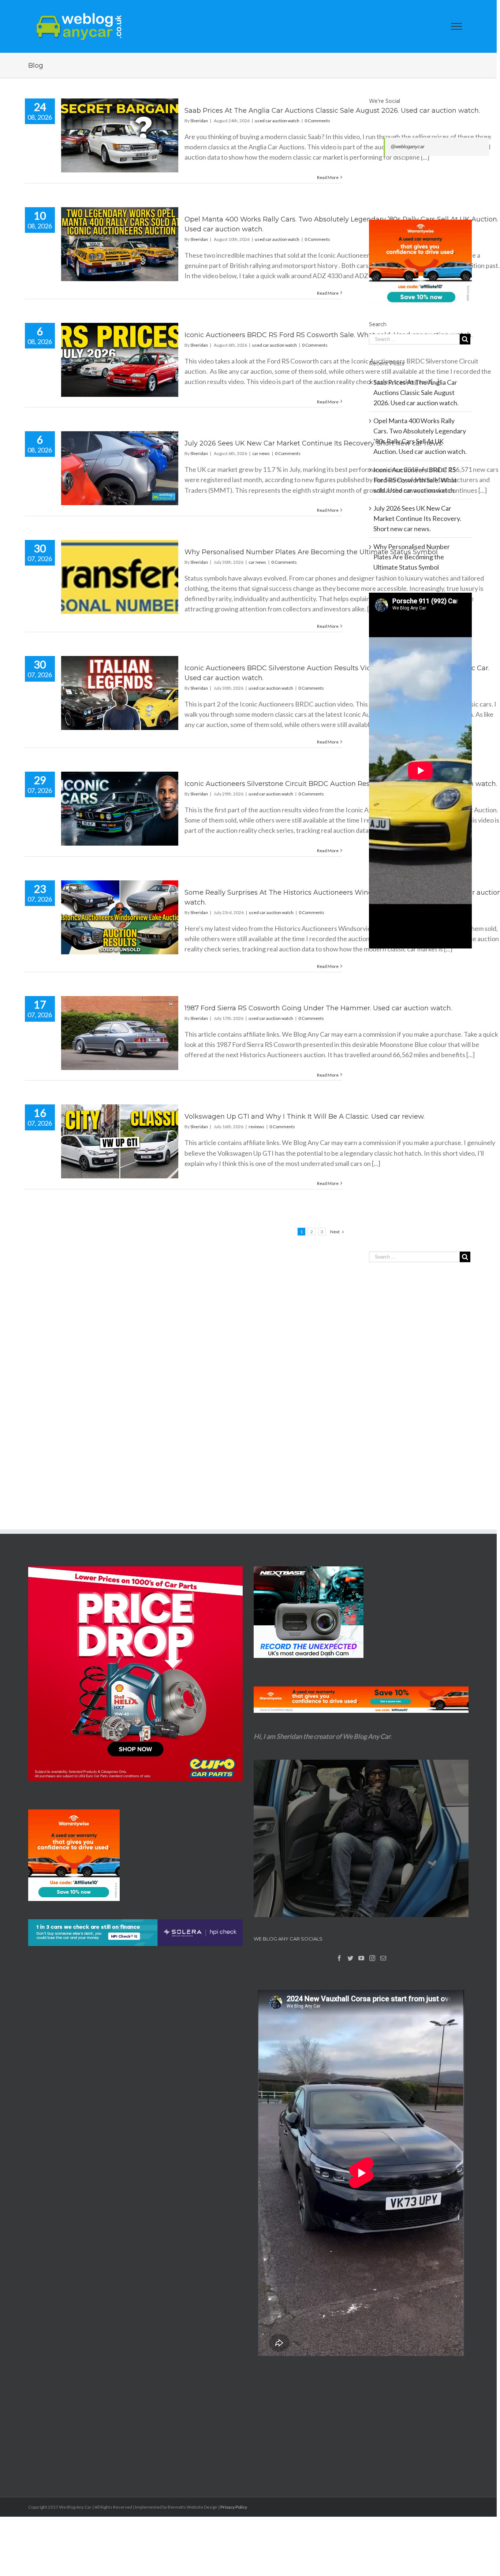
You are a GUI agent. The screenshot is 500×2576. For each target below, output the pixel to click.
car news (261, 453)
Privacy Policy (234, 2507)
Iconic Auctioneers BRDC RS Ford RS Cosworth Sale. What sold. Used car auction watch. (329, 335)
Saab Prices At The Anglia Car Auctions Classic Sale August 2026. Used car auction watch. (332, 111)
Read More (328, 177)
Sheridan (199, 121)
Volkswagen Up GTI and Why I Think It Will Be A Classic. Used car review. (305, 1116)
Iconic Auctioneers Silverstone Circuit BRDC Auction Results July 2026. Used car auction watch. (341, 784)
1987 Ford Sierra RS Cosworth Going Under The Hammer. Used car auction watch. (318, 1008)
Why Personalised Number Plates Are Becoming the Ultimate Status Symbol (311, 552)
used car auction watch (277, 121)
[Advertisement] (420, 1115)
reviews (256, 1127)
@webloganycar (407, 147)
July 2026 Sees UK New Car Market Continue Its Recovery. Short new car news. (314, 443)
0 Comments (317, 121)
